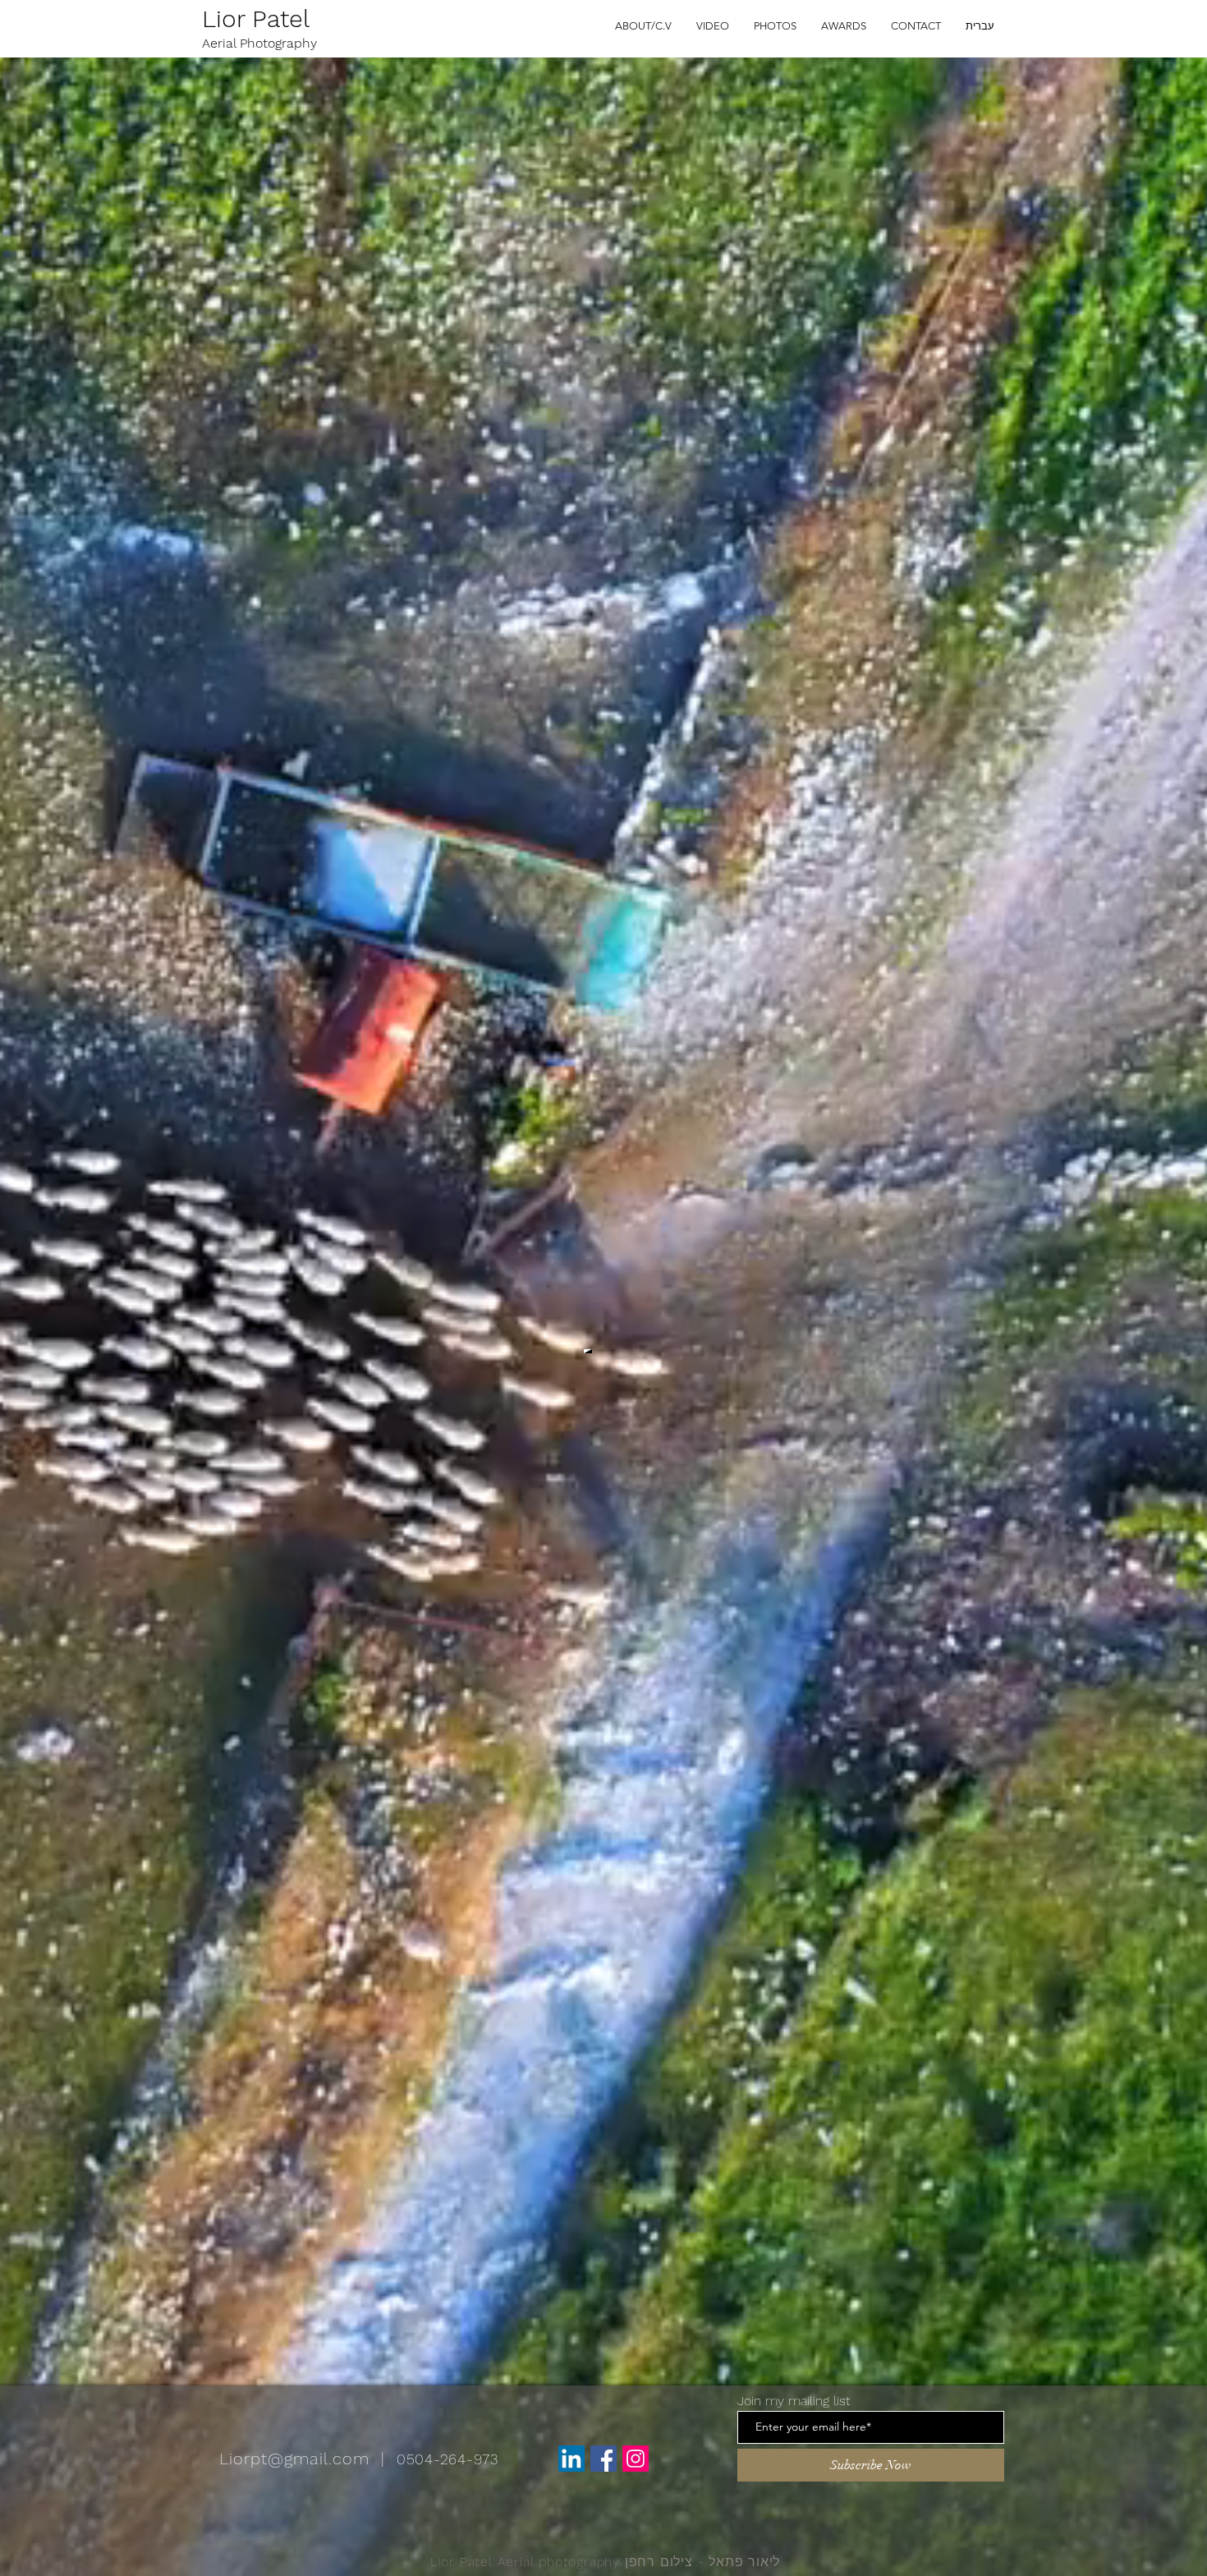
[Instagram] (636, 2459)
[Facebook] (603, 2459)
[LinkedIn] (571, 2459)
